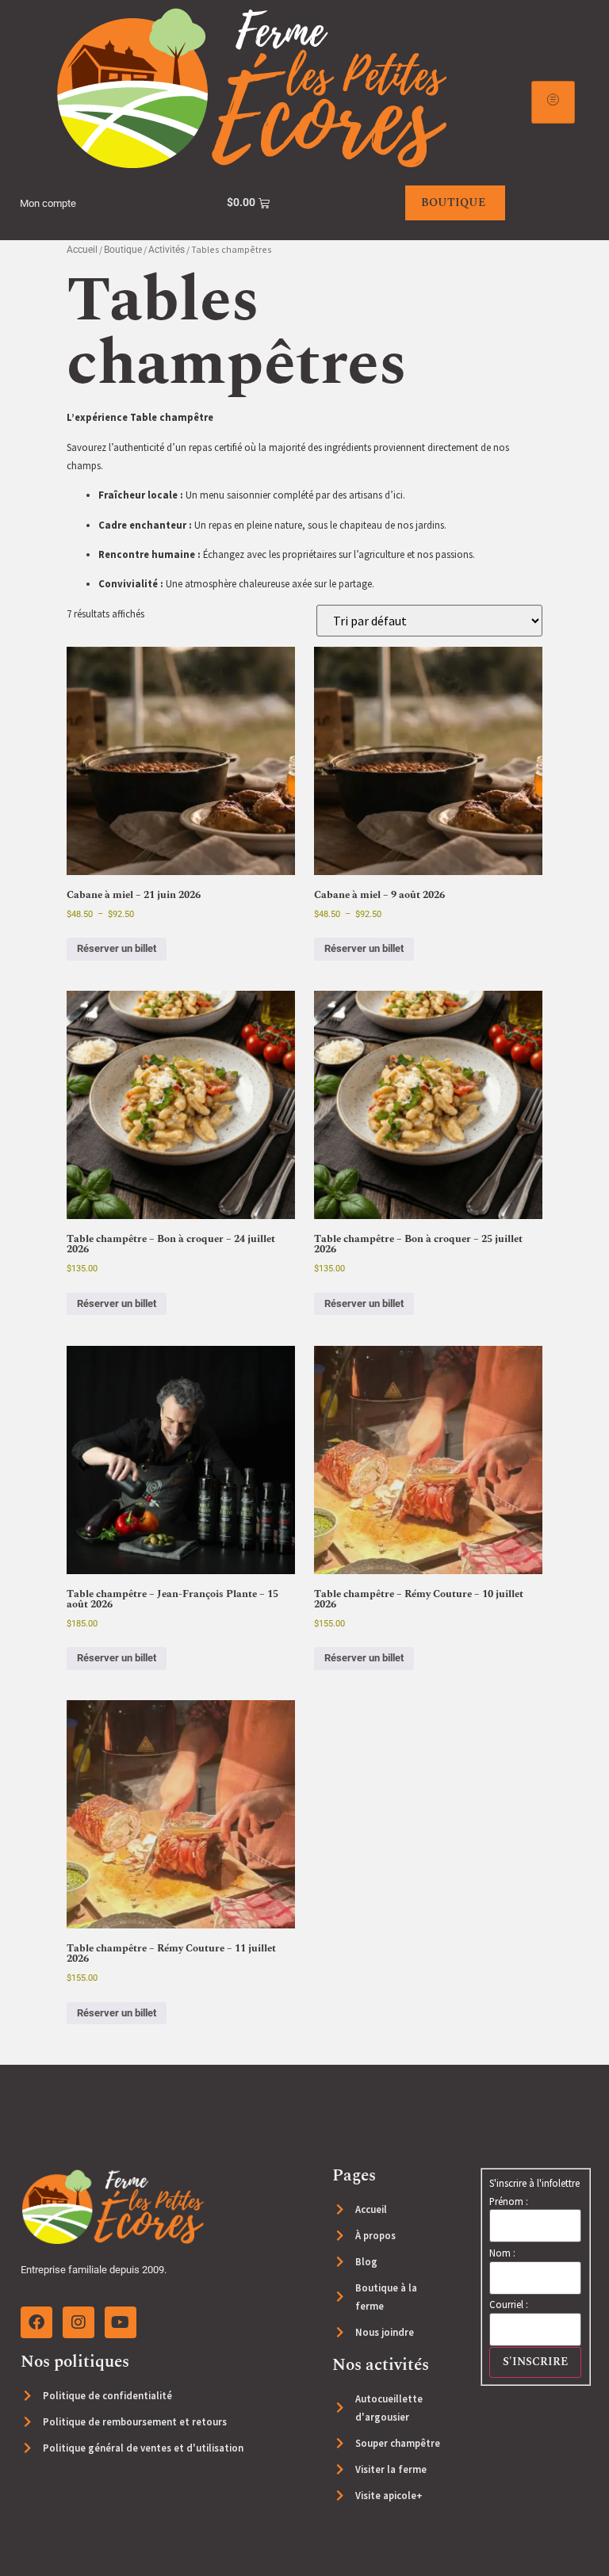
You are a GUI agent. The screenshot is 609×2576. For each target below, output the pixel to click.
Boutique (123, 250)
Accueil (82, 250)
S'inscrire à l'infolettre (534, 2183)
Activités (167, 250)
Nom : (502, 2253)
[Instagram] (79, 2322)
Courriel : (509, 2305)
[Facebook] (36, 2322)
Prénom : (509, 2201)
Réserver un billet (117, 948)
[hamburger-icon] (553, 102)
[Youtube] (121, 2322)
